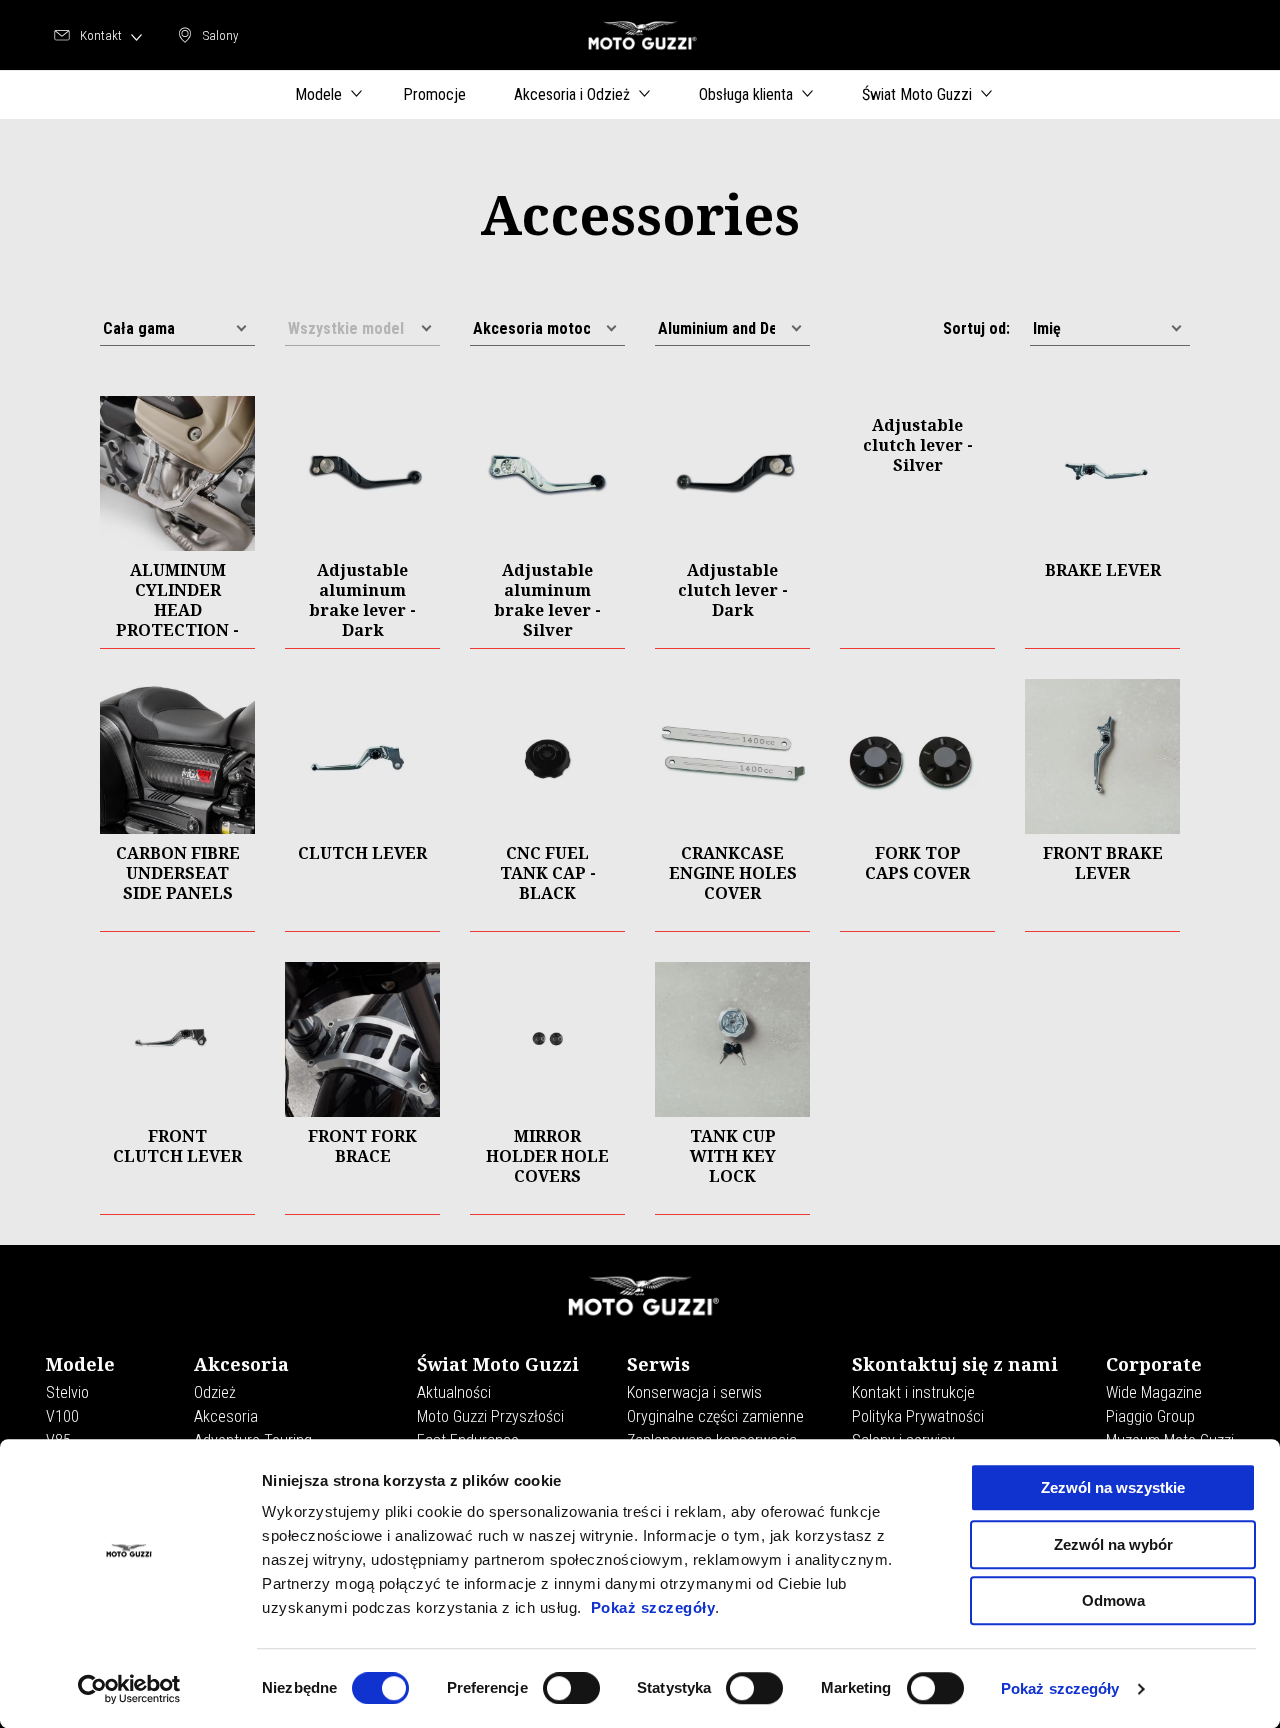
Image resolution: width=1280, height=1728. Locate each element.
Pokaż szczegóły (653, 1607)
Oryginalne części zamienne (715, 1416)
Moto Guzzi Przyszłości (490, 1416)
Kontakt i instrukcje (913, 1392)
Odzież (215, 1392)
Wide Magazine (1154, 1392)
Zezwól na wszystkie (1113, 1487)
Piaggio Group (1150, 1416)
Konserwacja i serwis (694, 1392)
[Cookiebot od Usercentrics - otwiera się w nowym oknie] (129, 1689)
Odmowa (1113, 1600)
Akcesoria (226, 1416)
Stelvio (67, 1392)
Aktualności (454, 1392)
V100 (62, 1416)
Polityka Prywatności (918, 1416)
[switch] (571, 1688)
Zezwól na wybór (1113, 1544)
